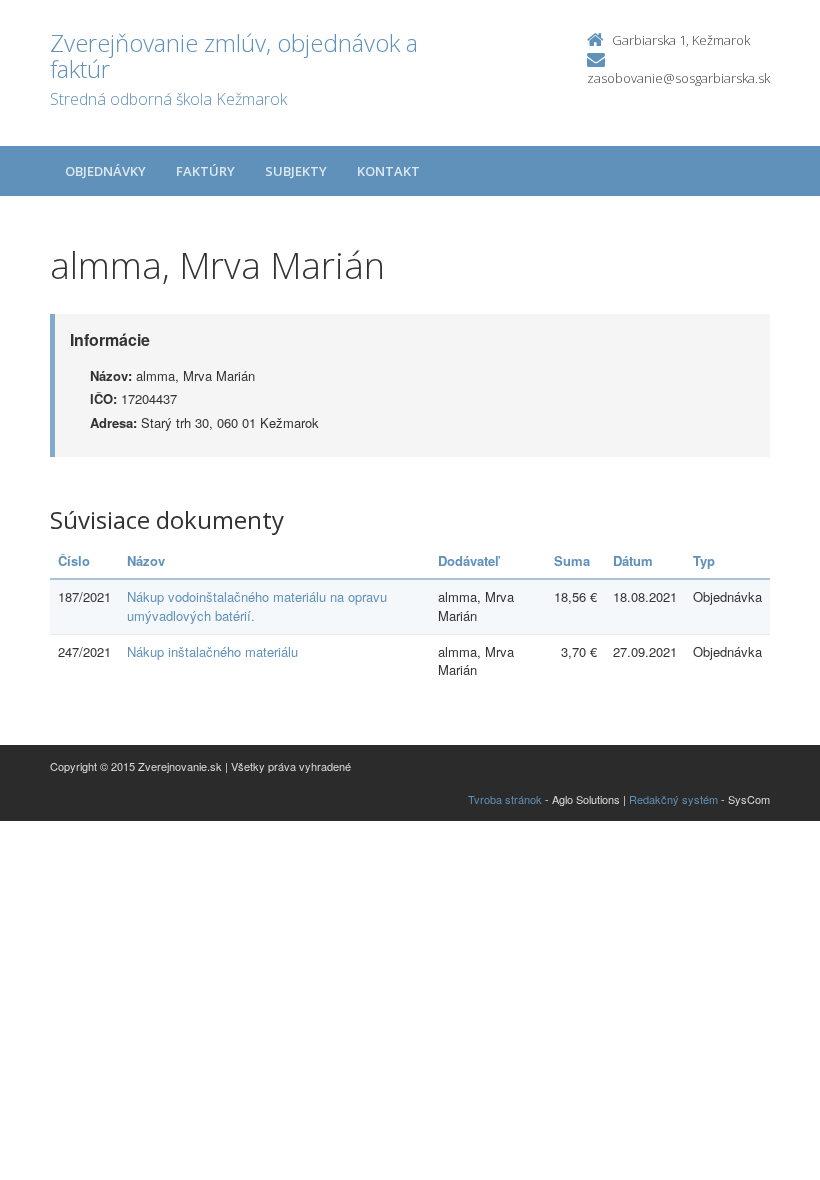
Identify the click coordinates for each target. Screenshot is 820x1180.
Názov (146, 560)
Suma (572, 560)
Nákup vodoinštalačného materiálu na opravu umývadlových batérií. (257, 606)
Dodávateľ (468, 560)
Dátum (633, 560)
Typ (704, 560)
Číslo (74, 560)
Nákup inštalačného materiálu (212, 651)
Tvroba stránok (505, 799)
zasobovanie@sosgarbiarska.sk (678, 78)
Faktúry (205, 171)
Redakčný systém (673, 799)
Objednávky (105, 171)
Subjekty (296, 171)
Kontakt (388, 171)
